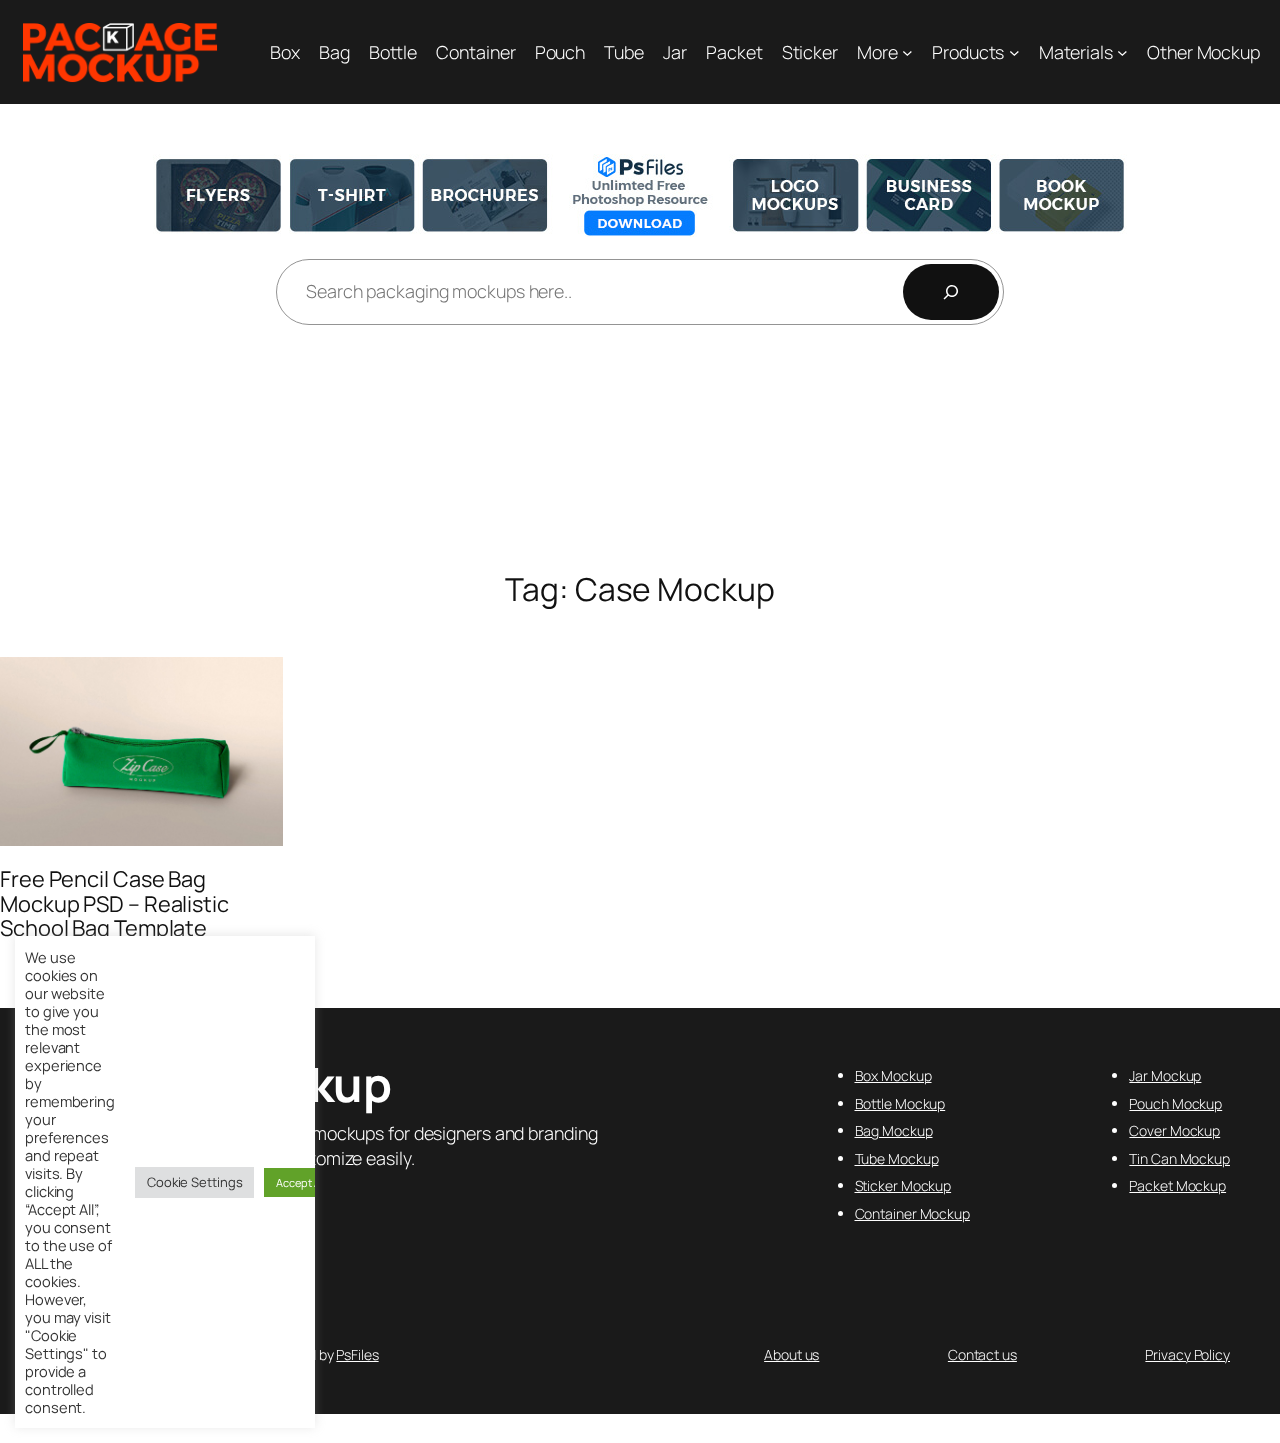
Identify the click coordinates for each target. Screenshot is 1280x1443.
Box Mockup (893, 1075)
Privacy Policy (1187, 1354)
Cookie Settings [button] (195, 1182)
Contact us (982, 1354)
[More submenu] (907, 52)
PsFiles (357, 1354)
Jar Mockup (1165, 1075)
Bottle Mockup (900, 1103)
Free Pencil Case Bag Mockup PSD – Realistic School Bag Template (114, 903)
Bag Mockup (894, 1130)
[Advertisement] (640, 450)
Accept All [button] (301, 1182)
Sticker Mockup (903, 1185)
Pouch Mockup (1175, 1103)
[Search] (951, 292)
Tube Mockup (897, 1158)
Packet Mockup (1177, 1185)
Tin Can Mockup (1179, 1158)
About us (791, 1354)
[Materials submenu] (1122, 52)
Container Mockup (912, 1213)
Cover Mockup (1174, 1130)
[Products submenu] (1014, 52)
